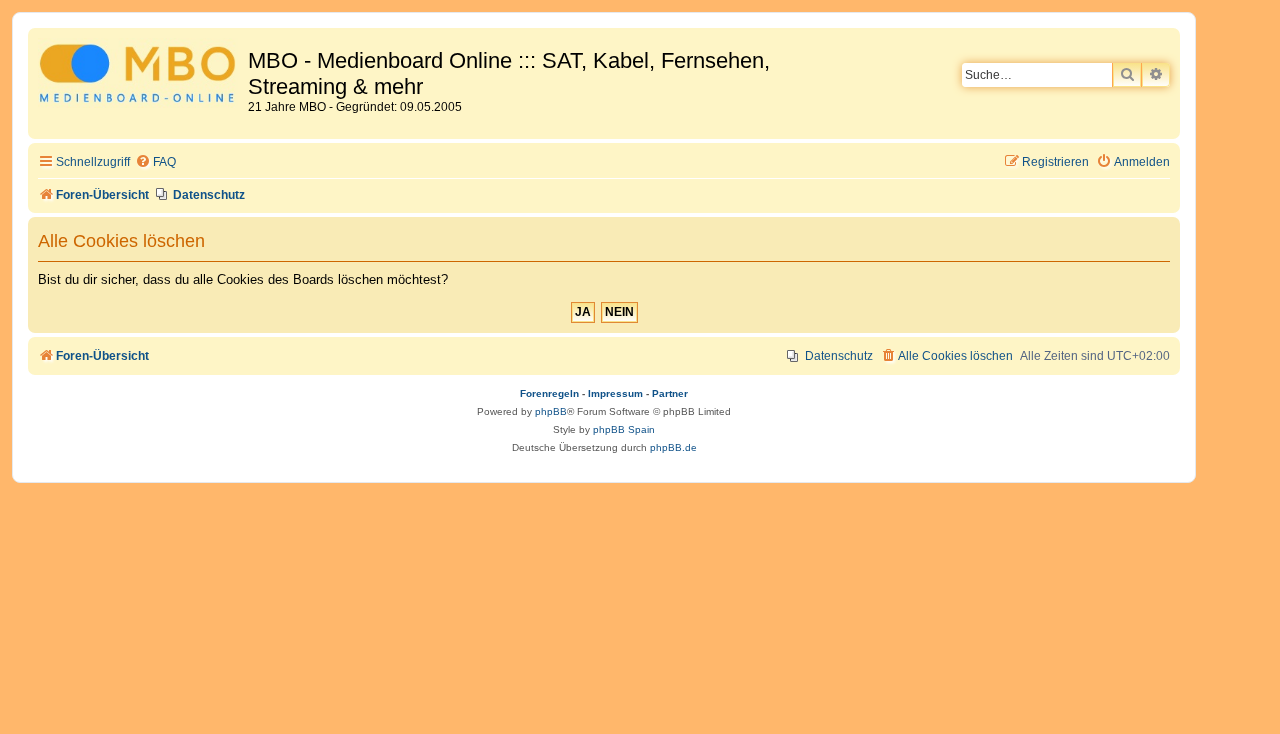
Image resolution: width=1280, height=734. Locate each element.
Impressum (615, 393)
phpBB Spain (624, 429)
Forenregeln (549, 393)
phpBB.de (673, 447)
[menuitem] (155, 162)
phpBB (551, 411)
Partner (670, 393)
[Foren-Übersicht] (140, 76)
